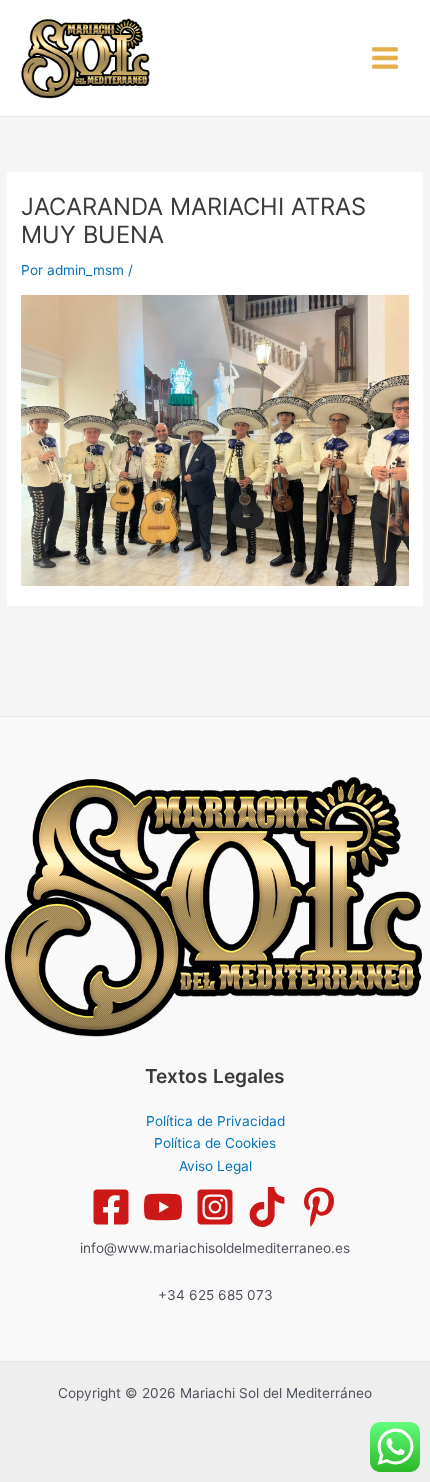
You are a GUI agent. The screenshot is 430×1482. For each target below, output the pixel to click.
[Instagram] (215, 1207)
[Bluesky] (319, 1207)
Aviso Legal (215, 1166)
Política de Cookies (215, 1143)
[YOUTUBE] (163, 1207)
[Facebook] (111, 1207)
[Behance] (267, 1207)
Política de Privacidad (215, 1121)
